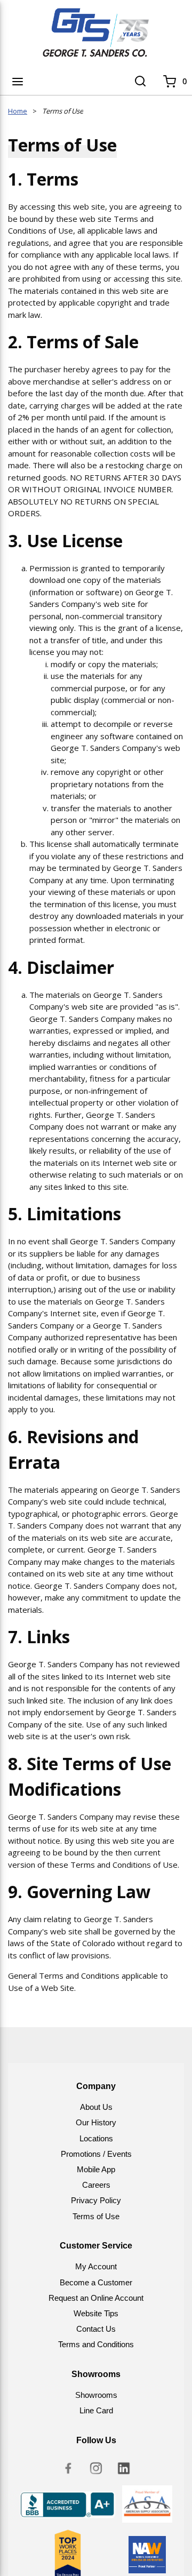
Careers (96, 2185)
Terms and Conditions (96, 2344)
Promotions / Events (96, 2154)
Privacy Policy (96, 2200)
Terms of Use (96, 2216)
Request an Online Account (96, 2298)
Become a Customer (96, 2282)
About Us (96, 2107)
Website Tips (96, 2313)
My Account (96, 2266)
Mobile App (96, 2169)
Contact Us (96, 2329)
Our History (96, 2122)
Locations (96, 2138)
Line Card (96, 2410)
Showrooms (96, 2395)
